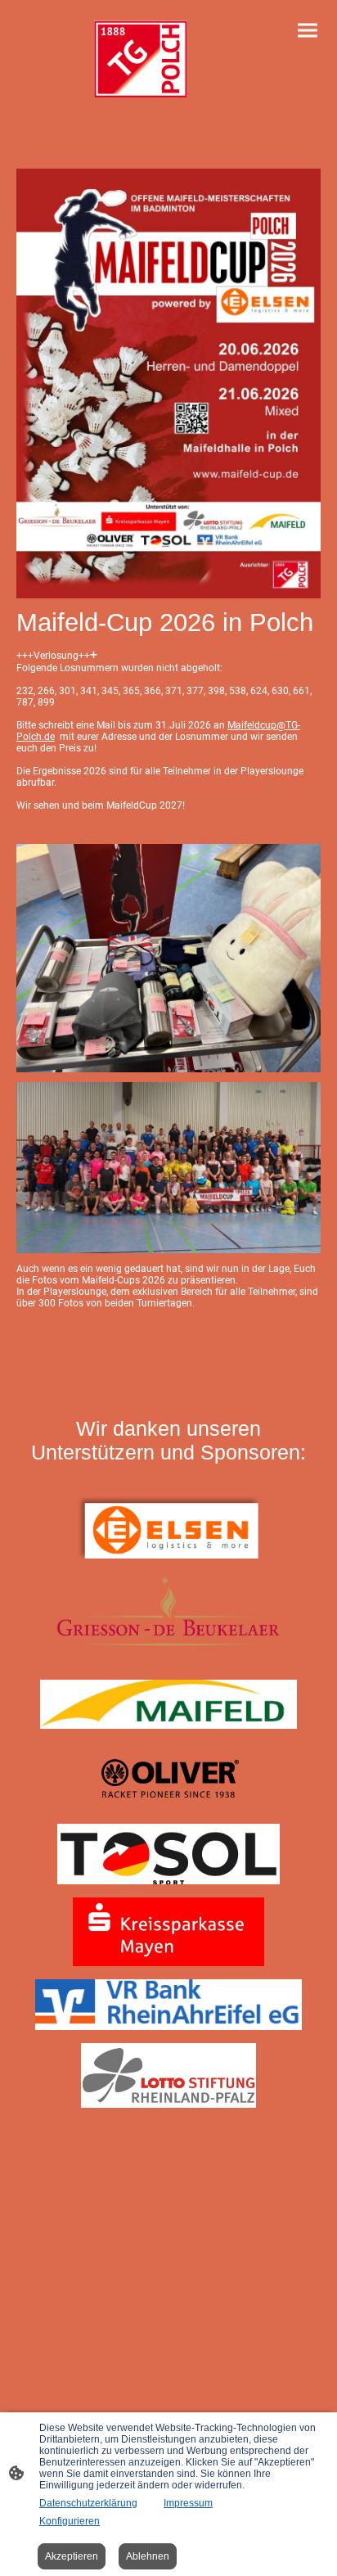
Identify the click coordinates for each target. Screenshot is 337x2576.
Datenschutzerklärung (88, 2503)
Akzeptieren (72, 2556)
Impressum (188, 2503)
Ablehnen (148, 2556)
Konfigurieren (70, 2521)
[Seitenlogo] (141, 59)
